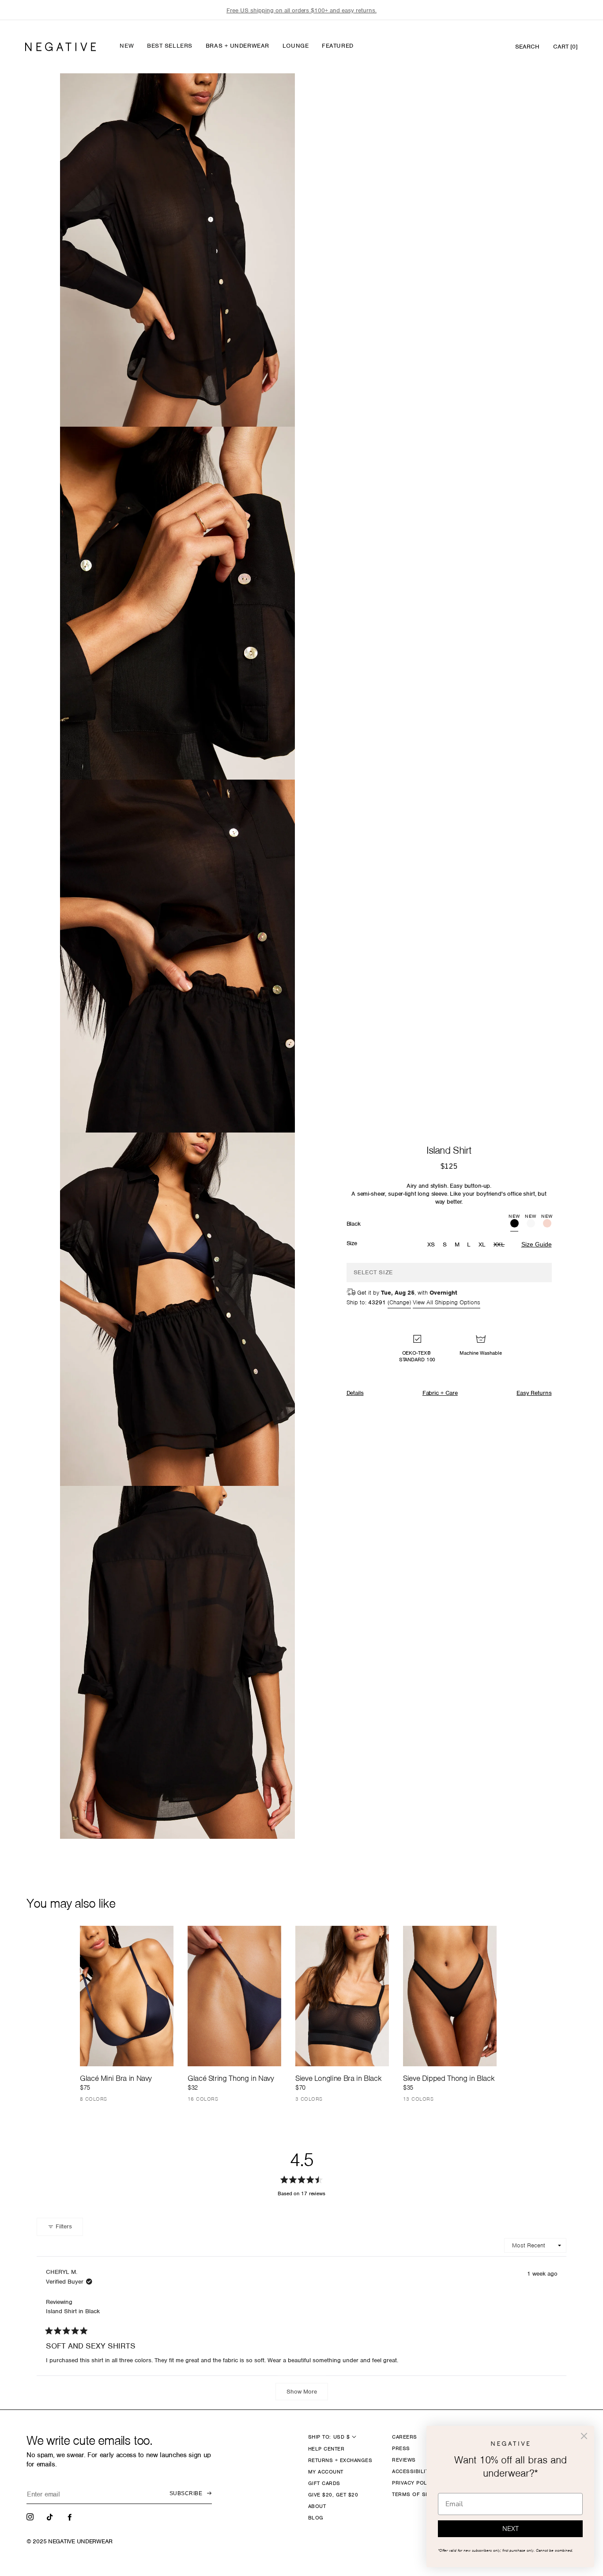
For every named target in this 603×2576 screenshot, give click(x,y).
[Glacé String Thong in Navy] (234, 1996)
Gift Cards (324, 2483)
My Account (326, 2472)
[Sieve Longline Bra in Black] (342, 1996)
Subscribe (186, 2493)
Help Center (326, 2449)
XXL (500, 1245)
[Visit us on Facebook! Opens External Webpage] (71, 2516)
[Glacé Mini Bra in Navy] (127, 1996)
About (317, 2506)
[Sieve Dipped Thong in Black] (450, 1996)
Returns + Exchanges (340, 2460)
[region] (301, 10)
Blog (316, 2518)
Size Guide (537, 1244)
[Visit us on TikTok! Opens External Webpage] (51, 2516)
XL (482, 1244)
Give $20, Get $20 (333, 2495)
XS (431, 1244)
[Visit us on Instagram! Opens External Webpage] (31, 2516)
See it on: (267, 95)
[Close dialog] (584, 2436)
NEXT (511, 2529)
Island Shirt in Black (73, 2311)
